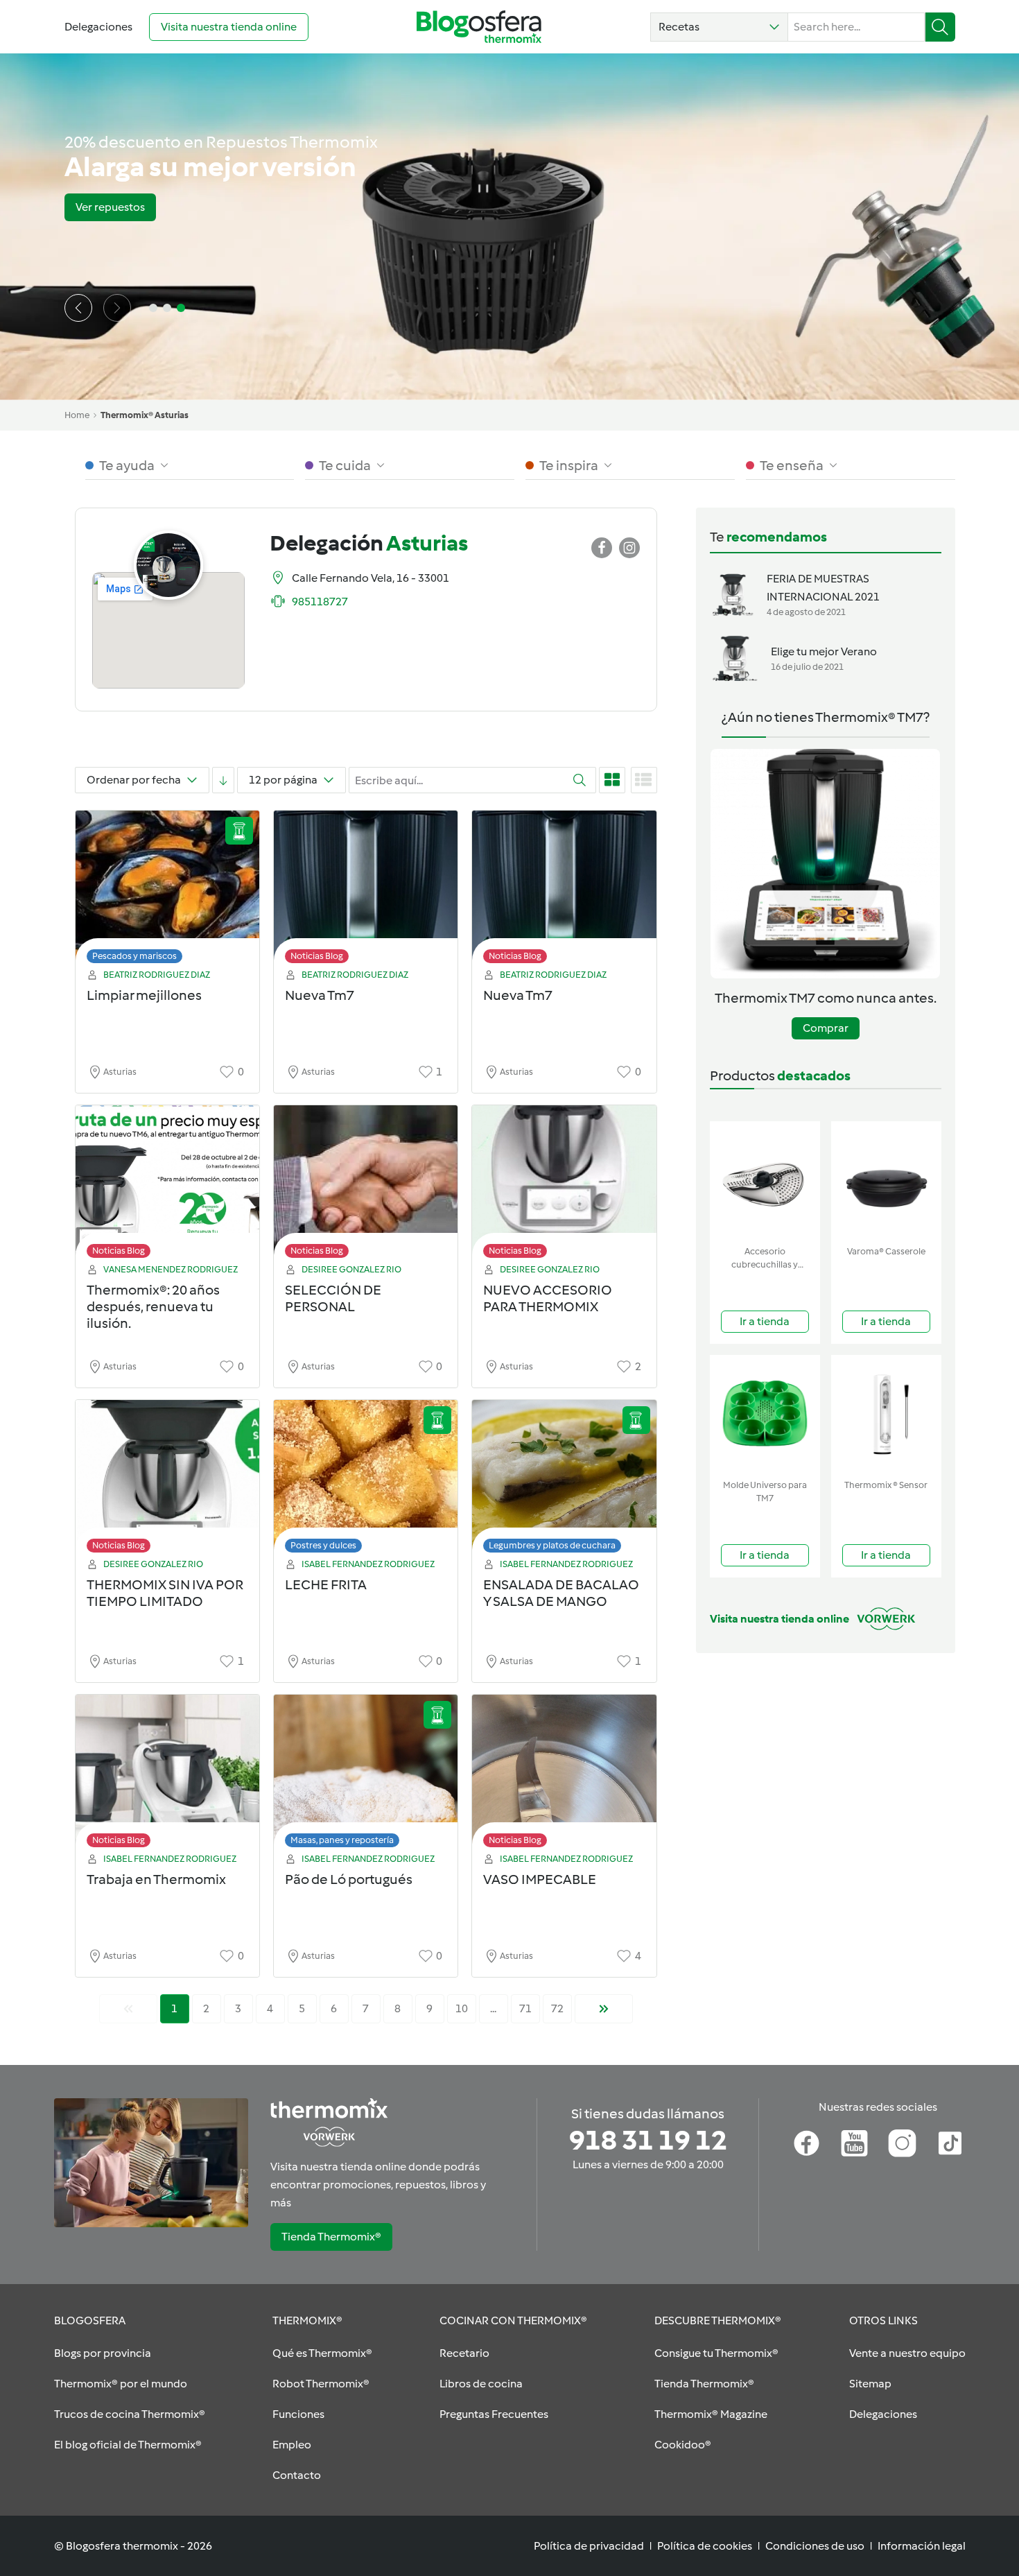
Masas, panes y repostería (342, 1840)
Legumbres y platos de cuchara (552, 1545)
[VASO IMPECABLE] (564, 1775)
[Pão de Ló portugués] (366, 1775)
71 (525, 2008)
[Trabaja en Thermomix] (167, 1775)
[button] (719, 27)
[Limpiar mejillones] (167, 891)
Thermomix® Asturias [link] (145, 415)
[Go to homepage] (479, 27)
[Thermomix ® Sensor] (886, 1414)
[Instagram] (902, 2143)
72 (557, 2008)
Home (77, 415)
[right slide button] (117, 308)
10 (462, 2008)
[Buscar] (940, 27)
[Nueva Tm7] (366, 891)
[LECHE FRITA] (366, 1480)
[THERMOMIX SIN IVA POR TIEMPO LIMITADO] (167, 1480)
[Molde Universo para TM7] (765, 1414)
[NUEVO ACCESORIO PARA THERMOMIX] (564, 1185)
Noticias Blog (317, 956)
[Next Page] (604, 2009)
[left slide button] (78, 308)
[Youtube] (854, 2143)
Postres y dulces (323, 1545)
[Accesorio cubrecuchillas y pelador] (765, 1181)
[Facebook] (807, 2143)
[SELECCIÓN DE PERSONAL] (366, 1185)
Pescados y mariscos (134, 956)
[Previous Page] (128, 2009)
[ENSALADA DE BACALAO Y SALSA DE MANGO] (564, 1480)
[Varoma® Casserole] (886, 1181)
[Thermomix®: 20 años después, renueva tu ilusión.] (167, 1185)
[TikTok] (950, 2143)
